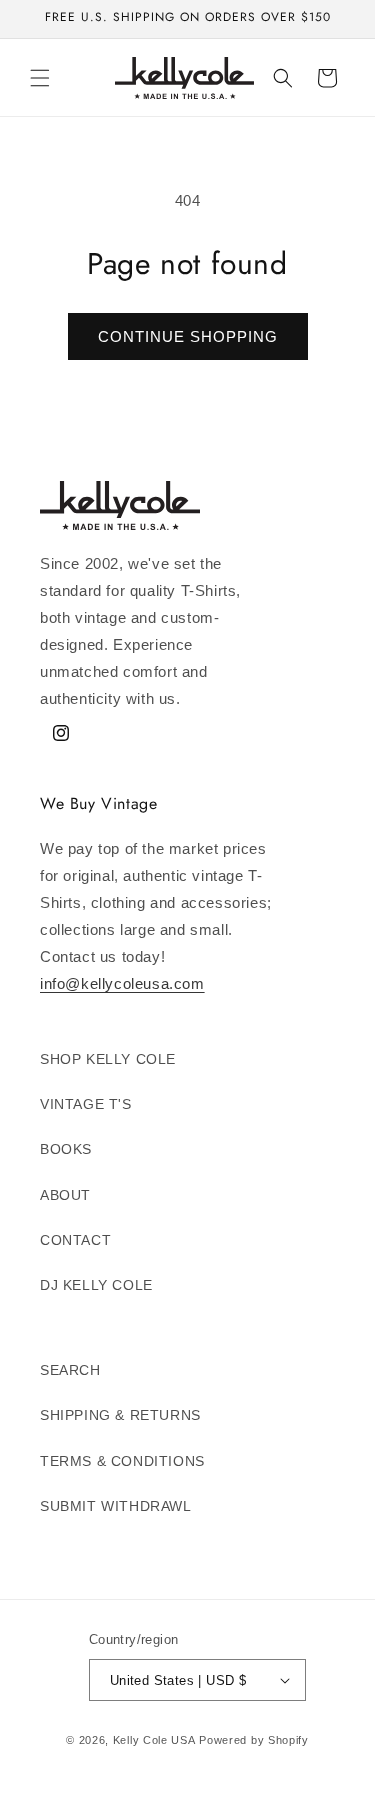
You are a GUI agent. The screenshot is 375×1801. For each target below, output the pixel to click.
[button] (40, 78)
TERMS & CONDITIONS (122, 1461)
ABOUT (65, 1195)
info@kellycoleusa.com (122, 983)
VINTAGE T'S (86, 1104)
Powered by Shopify (254, 1740)
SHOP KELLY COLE (108, 1059)
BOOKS (66, 1149)
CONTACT (75, 1240)
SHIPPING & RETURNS (120, 1415)
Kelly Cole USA (154, 1740)
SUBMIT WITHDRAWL (116, 1506)
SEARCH (70, 1370)
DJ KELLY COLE (96, 1285)
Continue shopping (188, 336)
